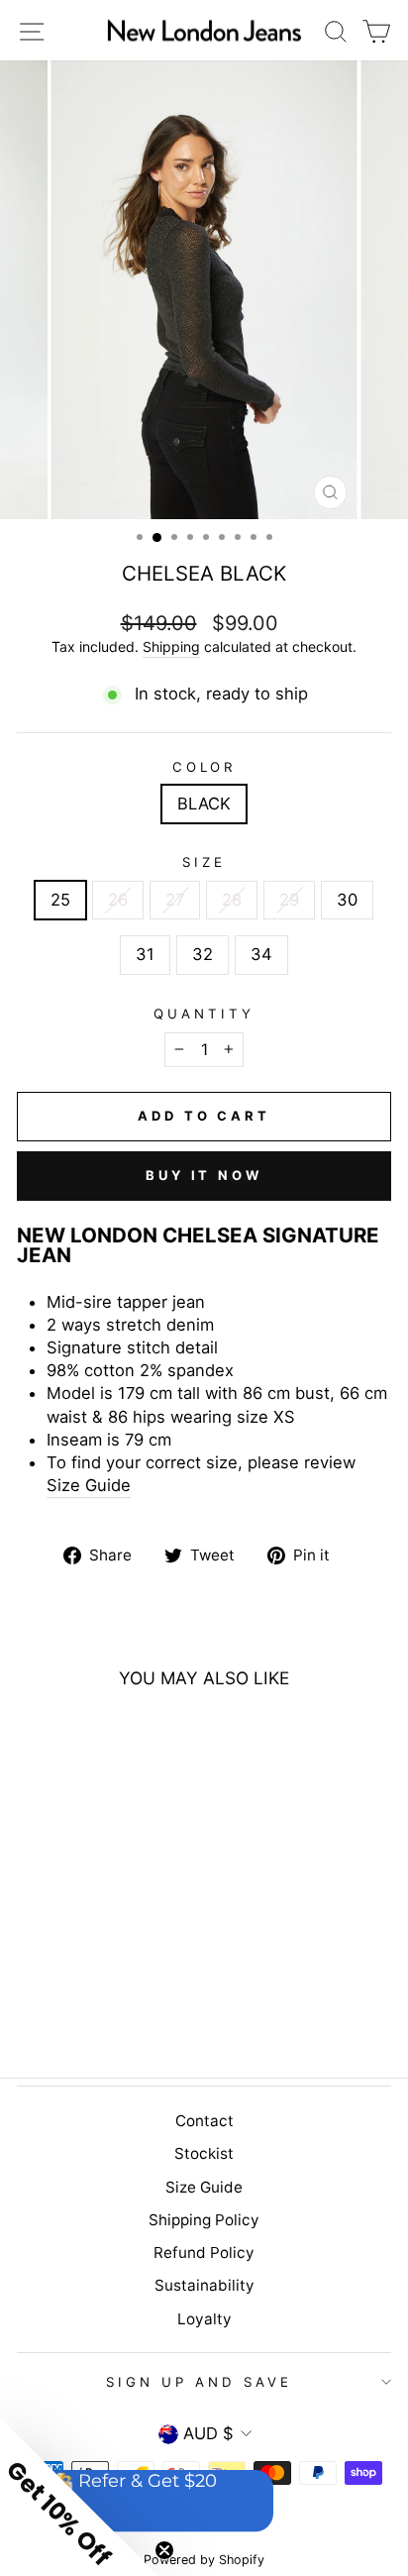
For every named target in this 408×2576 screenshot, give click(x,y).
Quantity (204, 1014)
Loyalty (204, 2319)
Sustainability (204, 2285)
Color (204, 767)
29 (289, 900)
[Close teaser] (164, 2550)
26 (118, 900)
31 (145, 954)
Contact (204, 2121)
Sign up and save (199, 2382)
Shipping (171, 646)
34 (261, 954)
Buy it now (204, 1175)
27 (175, 900)
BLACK (204, 804)
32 (203, 954)
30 (347, 900)
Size (204, 862)
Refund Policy (204, 2253)
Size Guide (89, 1485)
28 (232, 900)
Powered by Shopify (204, 2560)
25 (60, 900)
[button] (79, 2497)
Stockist (204, 2153)
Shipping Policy (204, 2220)
